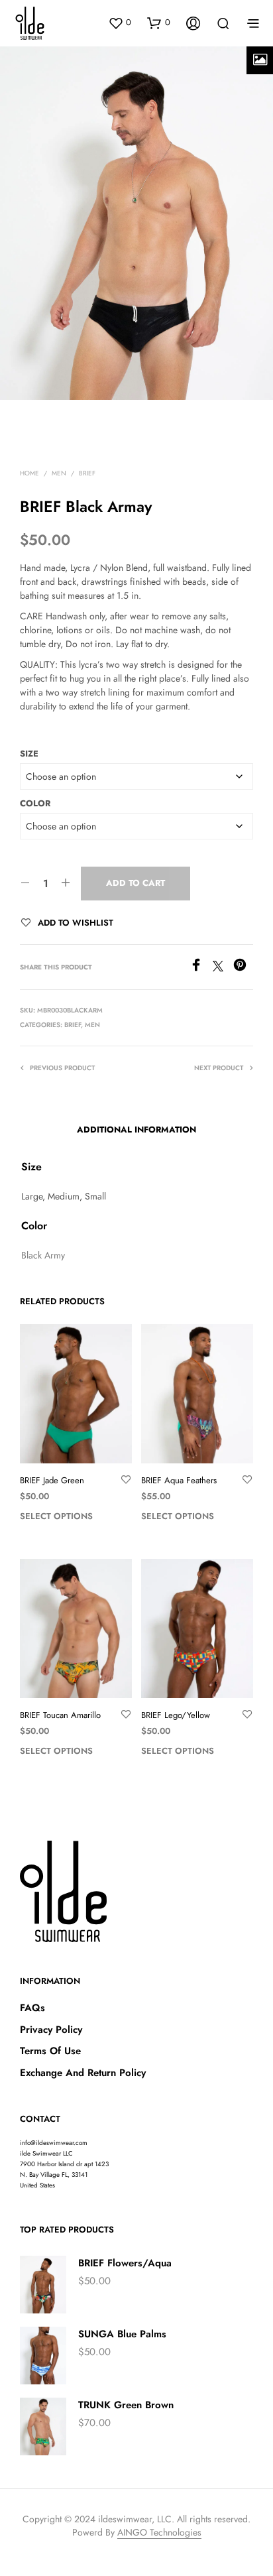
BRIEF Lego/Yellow (176, 1715)
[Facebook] (201, 968)
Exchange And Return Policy (83, 2073)
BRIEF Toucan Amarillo (60, 1715)
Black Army (43, 1255)
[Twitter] (223, 968)
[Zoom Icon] (260, 60)
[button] (120, 23)
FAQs (32, 2008)
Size (29, 754)
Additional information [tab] (136, 1130)
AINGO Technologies (159, 2533)
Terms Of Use (50, 2051)
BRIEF (87, 473)
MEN (59, 473)
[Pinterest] (243, 968)
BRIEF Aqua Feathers (179, 1481)
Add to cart (136, 883)
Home (29, 473)
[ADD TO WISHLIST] (126, 1480)
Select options (56, 1516)
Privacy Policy (51, 2030)
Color (35, 803)
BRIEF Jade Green (52, 1481)
